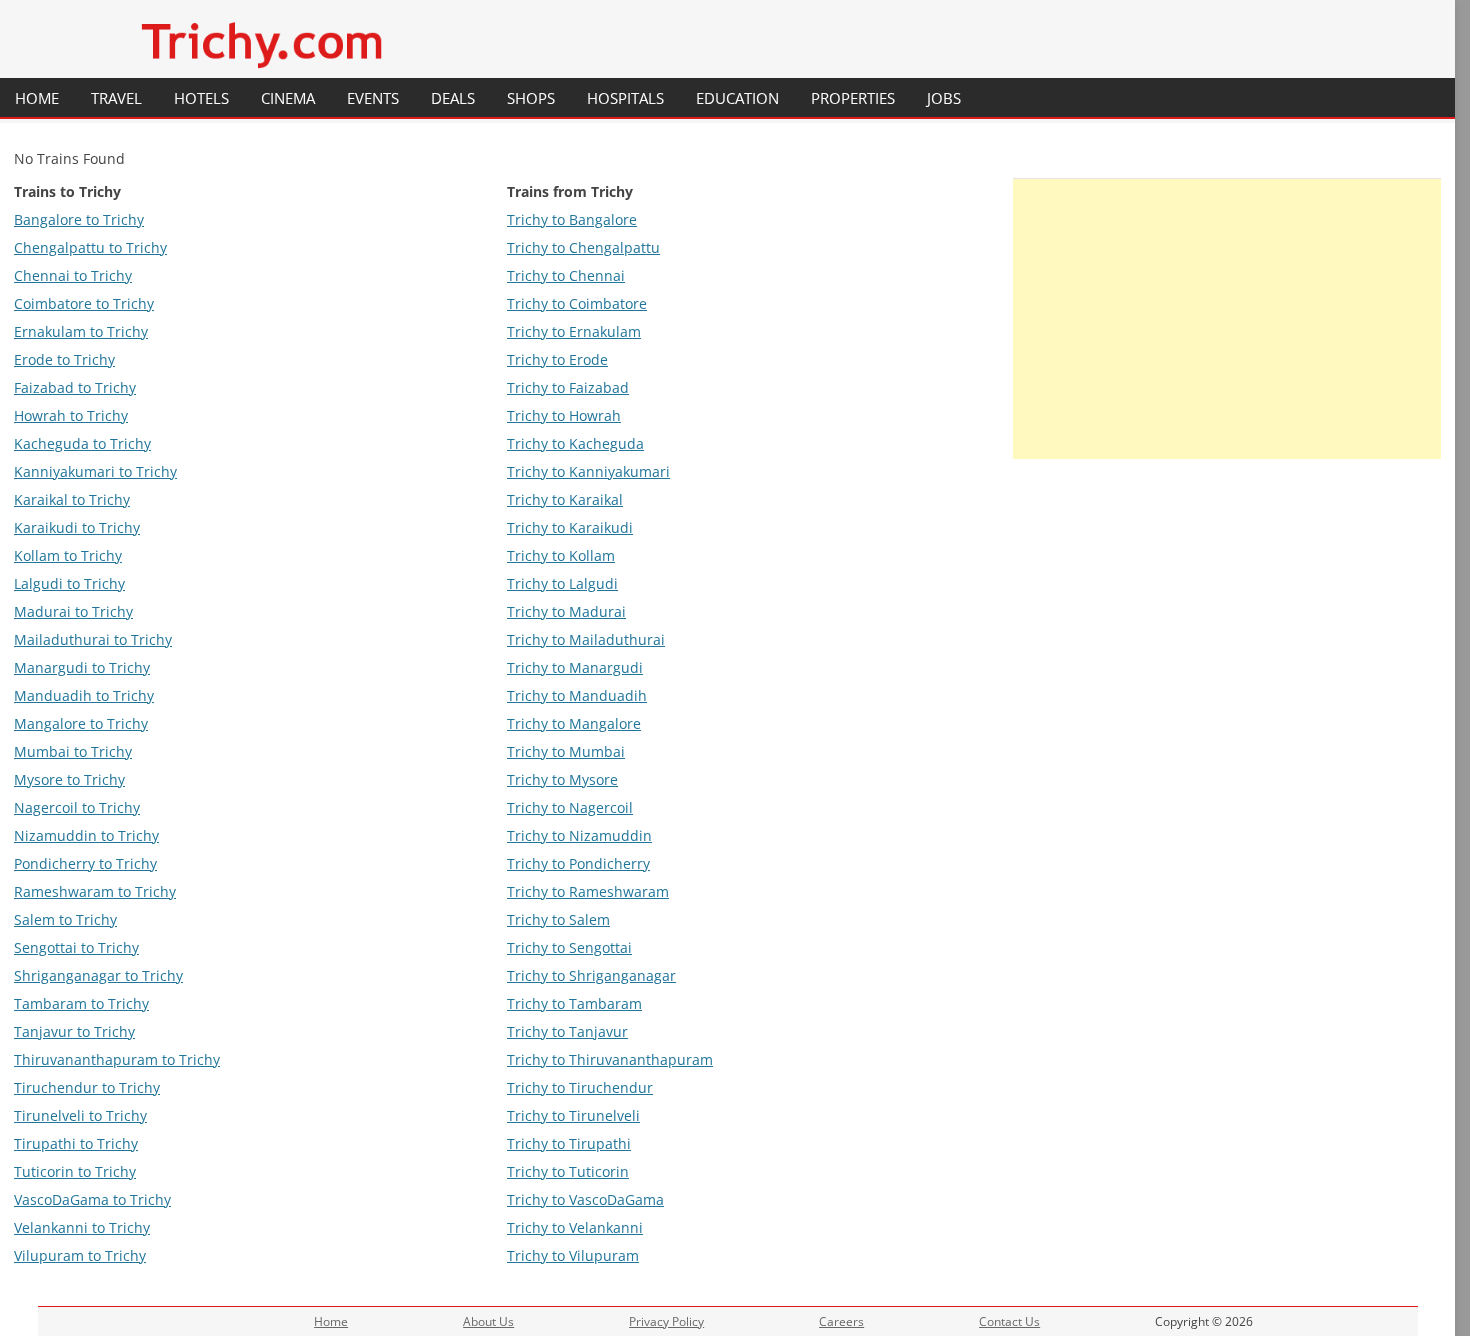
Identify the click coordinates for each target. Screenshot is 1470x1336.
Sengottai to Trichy (76, 947)
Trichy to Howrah (564, 415)
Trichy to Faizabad (568, 387)
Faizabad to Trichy (75, 387)
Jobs (944, 98)
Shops (531, 98)
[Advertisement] (1227, 319)
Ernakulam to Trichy (81, 331)
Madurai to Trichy (73, 611)
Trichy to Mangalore (574, 723)
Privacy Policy (666, 1321)
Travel (116, 98)
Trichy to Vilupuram (573, 1255)
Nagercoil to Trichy (77, 807)
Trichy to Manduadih (577, 695)
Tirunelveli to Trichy (80, 1115)
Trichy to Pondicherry (578, 863)
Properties (853, 98)
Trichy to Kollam (561, 555)
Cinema (288, 98)
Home (37, 98)
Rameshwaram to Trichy (95, 891)
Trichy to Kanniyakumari (588, 471)
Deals (453, 98)
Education (737, 98)
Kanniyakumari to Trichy (95, 471)
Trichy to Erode (557, 359)
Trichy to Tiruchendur (580, 1087)
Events (373, 98)
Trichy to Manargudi (575, 667)
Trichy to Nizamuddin (579, 835)
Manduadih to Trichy (84, 695)
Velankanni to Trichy (82, 1227)
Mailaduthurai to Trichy (93, 639)
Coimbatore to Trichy (84, 303)
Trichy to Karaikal (565, 499)
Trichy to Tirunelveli (573, 1115)
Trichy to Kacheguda (575, 443)
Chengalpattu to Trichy (90, 247)
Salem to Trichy (65, 919)
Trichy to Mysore (562, 779)
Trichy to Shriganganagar (591, 975)
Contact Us (1009, 1321)
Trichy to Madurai (566, 611)
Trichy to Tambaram (574, 1003)
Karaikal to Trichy (72, 499)
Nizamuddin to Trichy (86, 835)
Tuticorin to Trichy (75, 1171)
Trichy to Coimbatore (577, 303)
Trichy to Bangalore (572, 219)
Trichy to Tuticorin (568, 1171)
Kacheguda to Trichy (82, 443)
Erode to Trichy (64, 359)
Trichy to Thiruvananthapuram (610, 1059)
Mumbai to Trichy (73, 751)
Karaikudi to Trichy (77, 527)
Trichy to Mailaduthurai (586, 639)
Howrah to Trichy (71, 415)
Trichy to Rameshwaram (588, 891)
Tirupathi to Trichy (76, 1143)
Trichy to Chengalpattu (583, 247)
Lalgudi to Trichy (69, 583)
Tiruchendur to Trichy (87, 1087)
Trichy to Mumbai (566, 751)
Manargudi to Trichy (82, 667)
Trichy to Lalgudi (562, 583)
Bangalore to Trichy (79, 219)
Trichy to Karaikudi (570, 527)
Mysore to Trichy (69, 779)
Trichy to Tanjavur (567, 1031)
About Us (488, 1321)
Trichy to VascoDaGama (585, 1199)
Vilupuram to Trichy (80, 1255)
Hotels (201, 98)
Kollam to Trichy (68, 555)
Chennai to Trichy (73, 275)
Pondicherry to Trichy (85, 863)
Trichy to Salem (558, 919)
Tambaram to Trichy (81, 1003)
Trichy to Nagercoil (570, 807)
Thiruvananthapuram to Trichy (117, 1059)
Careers (841, 1321)
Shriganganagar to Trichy (98, 975)
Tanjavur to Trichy (74, 1031)
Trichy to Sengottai (569, 947)
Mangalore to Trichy (81, 723)
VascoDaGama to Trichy (92, 1199)
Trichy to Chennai (566, 275)
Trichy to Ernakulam (574, 331)
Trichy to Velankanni (575, 1227)
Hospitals (625, 98)
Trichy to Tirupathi (569, 1143)
